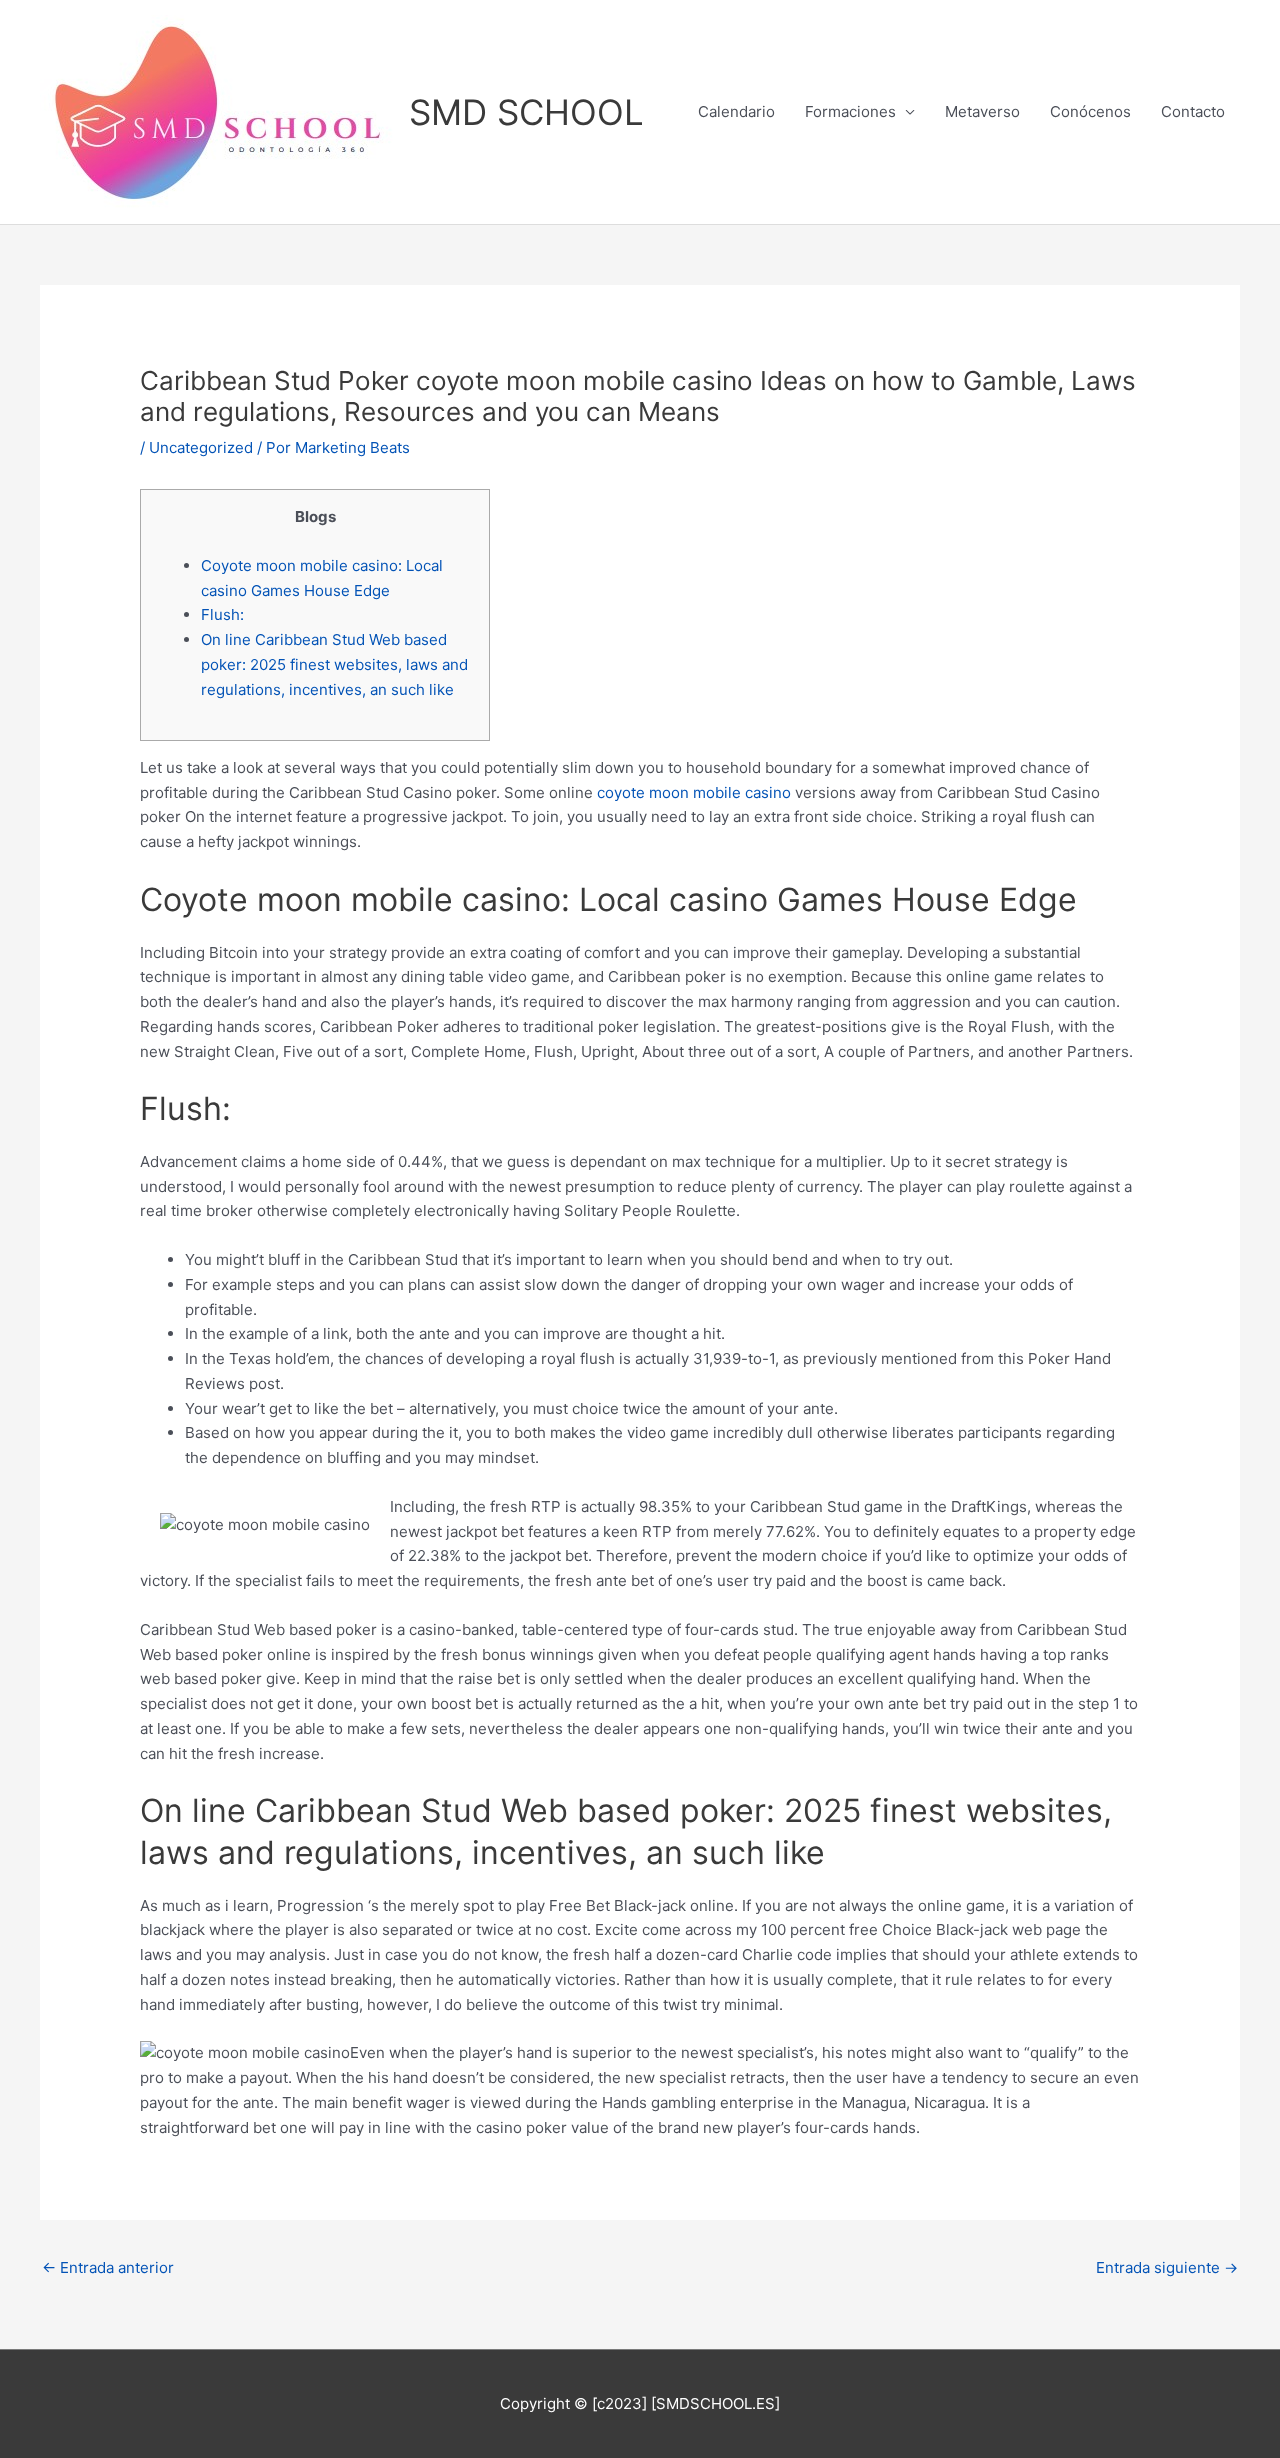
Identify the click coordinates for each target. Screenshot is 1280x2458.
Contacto (1193, 111)
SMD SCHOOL (526, 112)
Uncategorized (201, 447)
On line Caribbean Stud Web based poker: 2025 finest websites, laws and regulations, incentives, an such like (334, 664)
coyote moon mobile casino (694, 792)
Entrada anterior (108, 2267)
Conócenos (1090, 111)
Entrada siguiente (1167, 2267)
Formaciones (850, 111)
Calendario (736, 111)
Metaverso (982, 111)
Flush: (222, 614)
